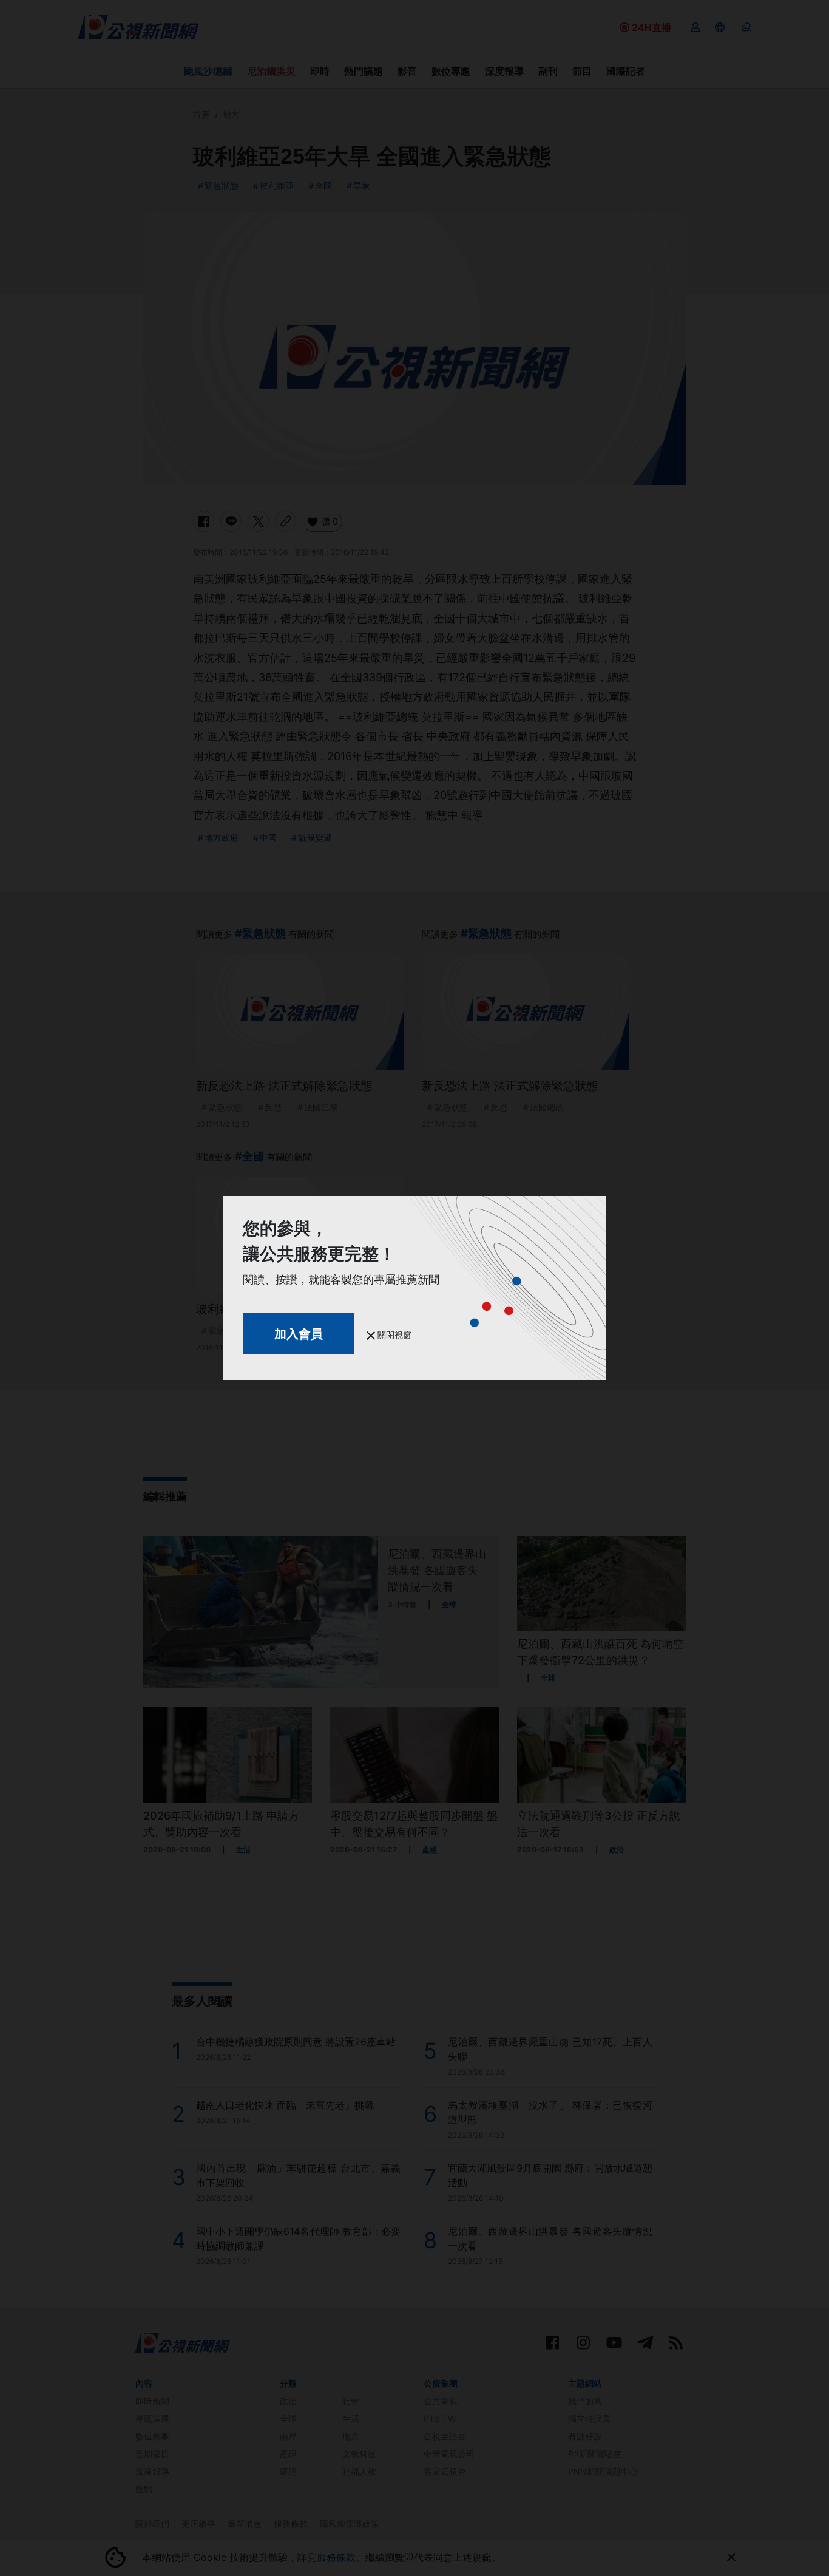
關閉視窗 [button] (393, 1335)
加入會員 (299, 1334)
